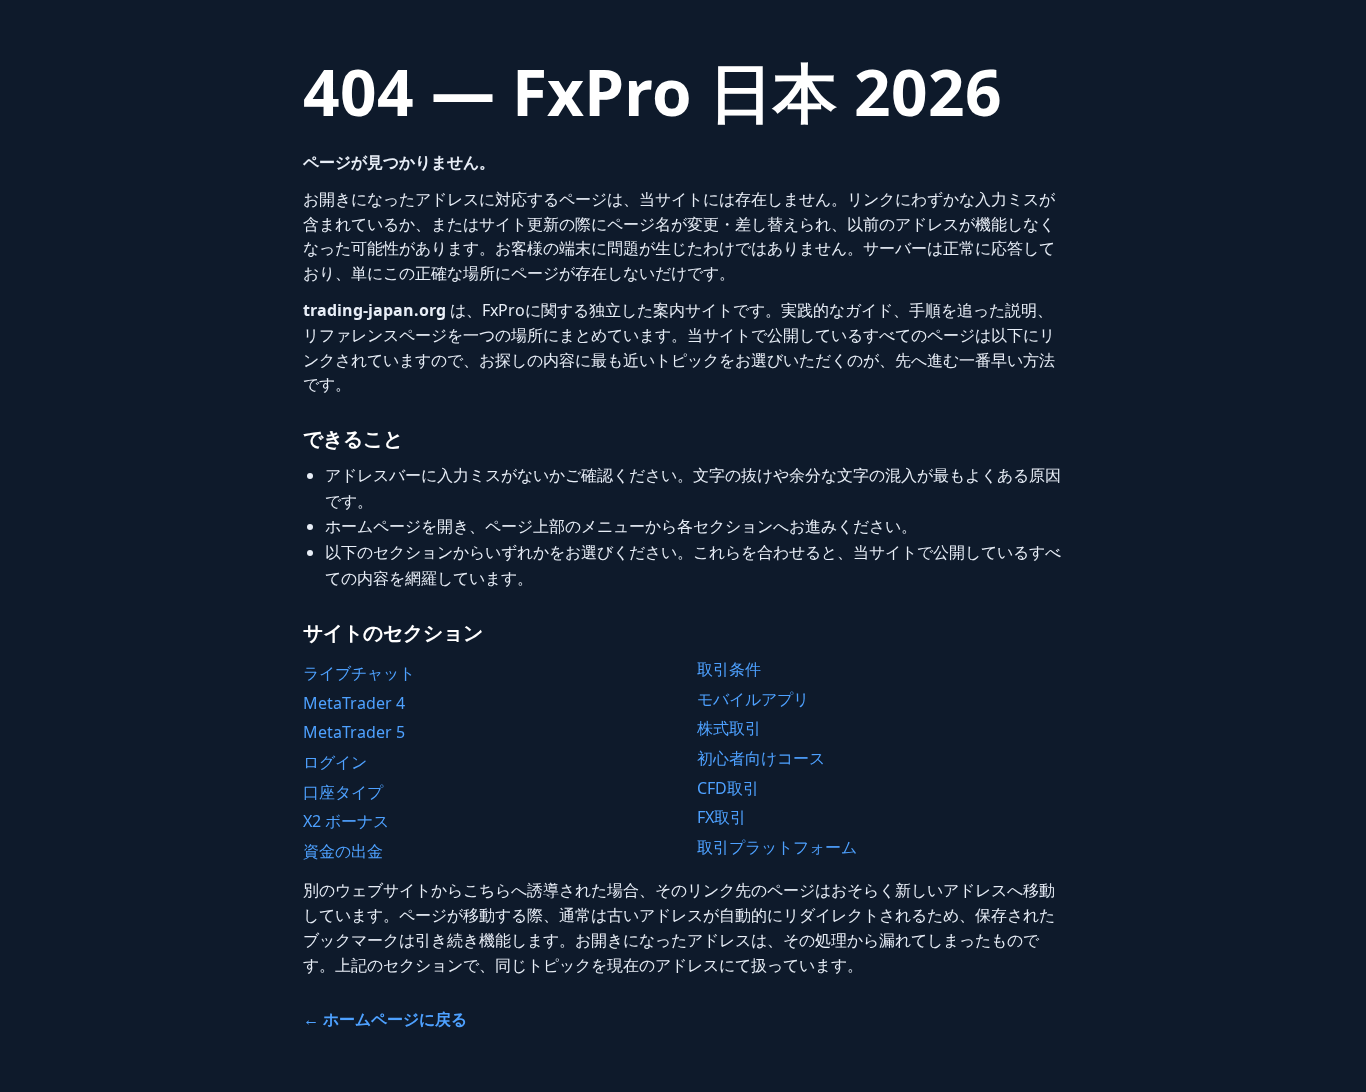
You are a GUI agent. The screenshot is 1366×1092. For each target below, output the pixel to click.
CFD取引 (728, 788)
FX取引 (721, 817)
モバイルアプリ (753, 699)
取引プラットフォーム (777, 847)
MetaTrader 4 (354, 703)
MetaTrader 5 (354, 732)
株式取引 (729, 728)
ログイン (335, 762)
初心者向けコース (761, 758)
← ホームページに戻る (385, 1019)
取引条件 (729, 669)
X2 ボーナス (346, 821)
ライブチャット (359, 673)
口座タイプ (343, 792)
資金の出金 (343, 851)
